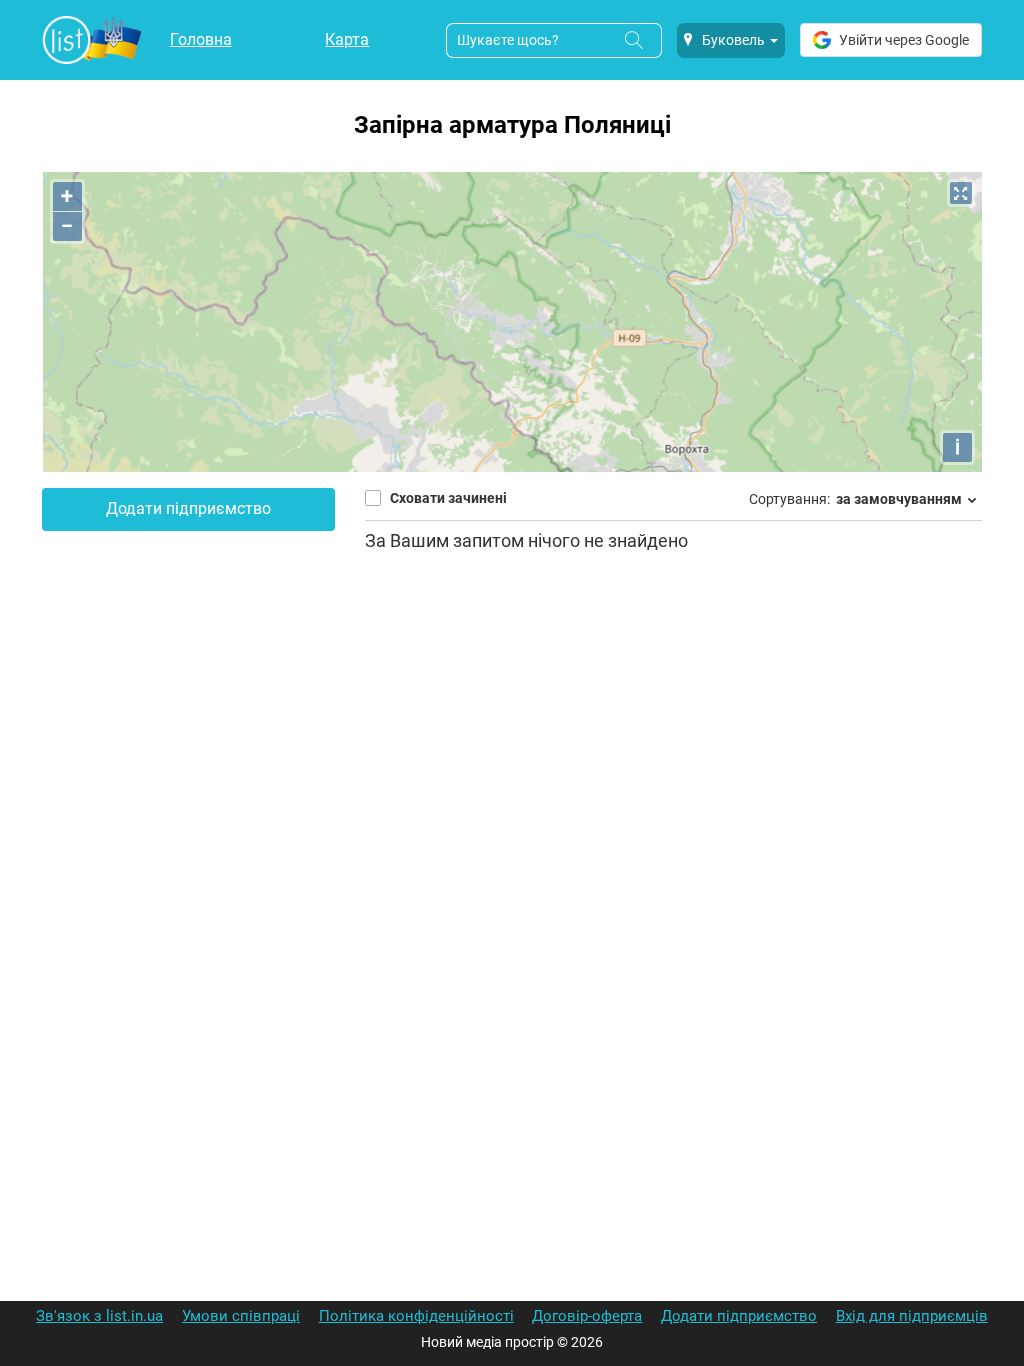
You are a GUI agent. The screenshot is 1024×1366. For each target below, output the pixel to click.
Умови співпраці (241, 1316)
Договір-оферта (587, 1316)
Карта (347, 39)
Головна (201, 39)
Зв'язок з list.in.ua (99, 1316)
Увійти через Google (904, 40)
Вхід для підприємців (912, 1316)
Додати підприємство (188, 508)
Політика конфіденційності (416, 1316)
